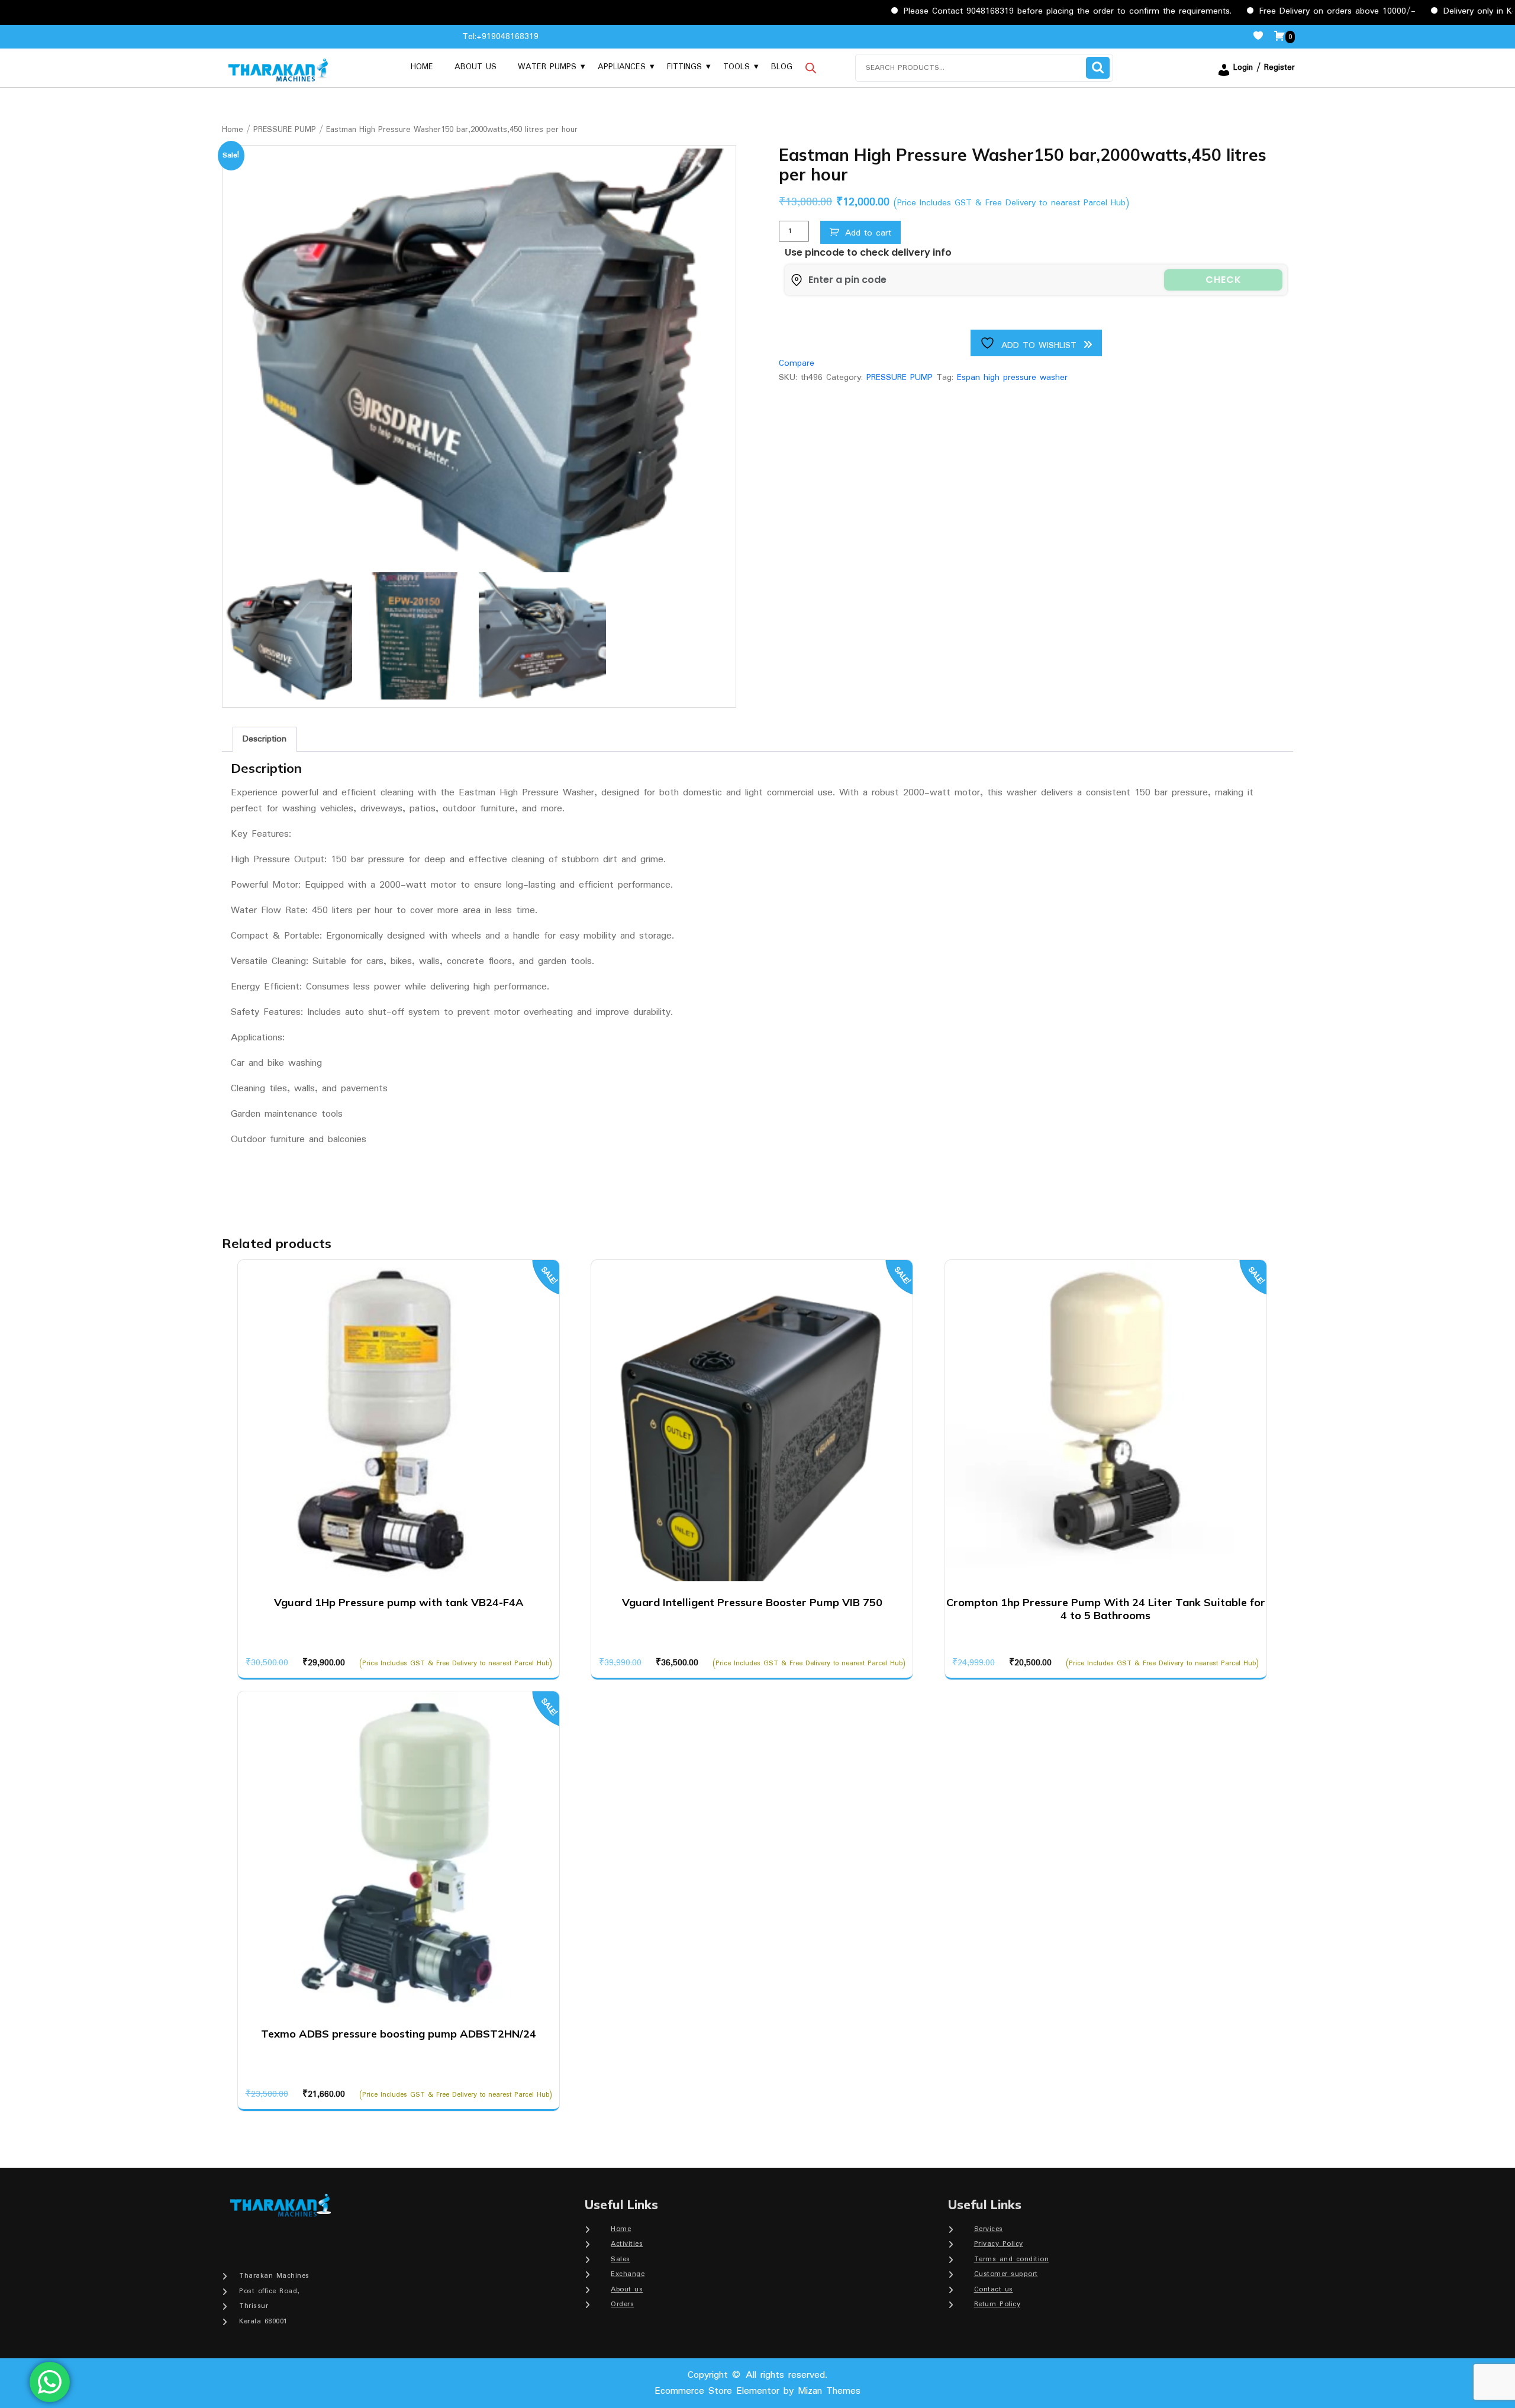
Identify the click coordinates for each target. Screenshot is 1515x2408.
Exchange (628, 2274)
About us (476, 67)
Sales (620, 2259)
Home (422, 67)
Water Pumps (547, 67)
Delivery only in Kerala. (1412, 11)
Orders (622, 2304)
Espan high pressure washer (1012, 378)
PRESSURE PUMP (285, 130)
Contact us (994, 2289)
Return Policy (997, 2304)
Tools (736, 67)
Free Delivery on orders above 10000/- (1262, 11)
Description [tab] (265, 739)
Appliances (622, 67)
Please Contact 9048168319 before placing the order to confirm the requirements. (992, 11)
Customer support (1006, 2274)
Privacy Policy (999, 2244)
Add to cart (868, 233)
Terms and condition (1012, 2259)
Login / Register (1264, 67)
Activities (627, 2244)
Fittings (684, 67)
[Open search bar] (811, 67)
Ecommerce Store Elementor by (757, 2391)
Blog (782, 67)
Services (989, 2229)
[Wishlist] (1263, 37)
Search (1098, 68)
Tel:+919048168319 (500, 37)
